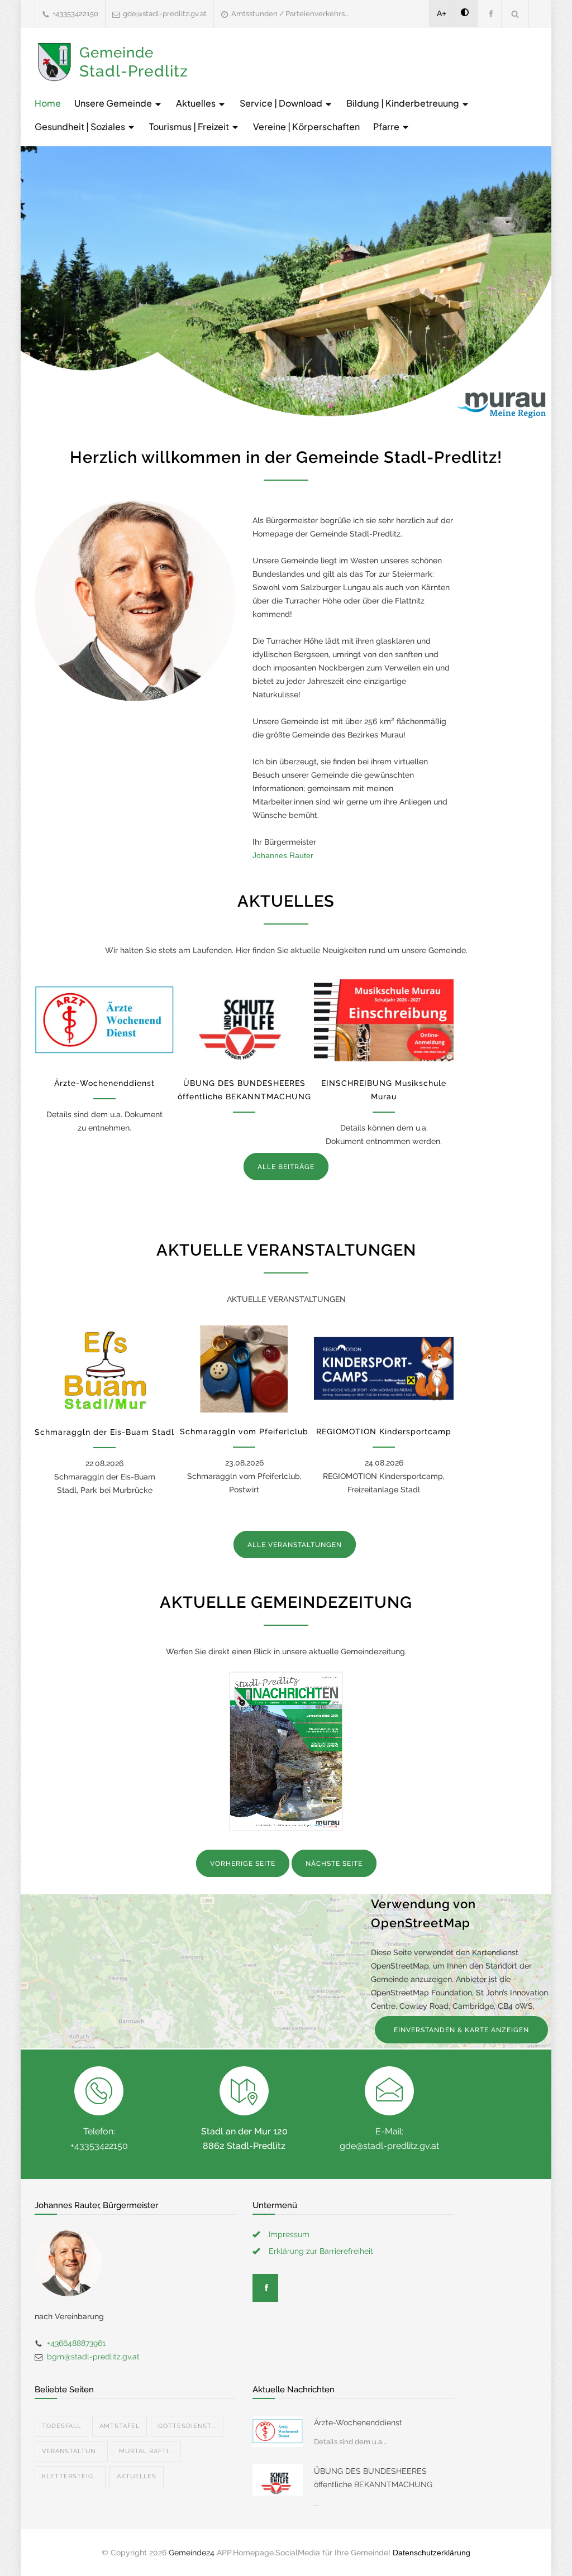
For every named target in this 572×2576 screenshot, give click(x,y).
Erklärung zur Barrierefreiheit (321, 2251)
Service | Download (282, 103)
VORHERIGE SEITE (243, 1864)
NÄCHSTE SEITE (334, 1864)
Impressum (289, 2234)
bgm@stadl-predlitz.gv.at (93, 2357)
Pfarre (387, 126)
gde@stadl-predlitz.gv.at (165, 14)
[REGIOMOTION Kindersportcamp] (384, 1369)
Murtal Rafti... (146, 2451)
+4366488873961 (76, 2343)
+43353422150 (75, 14)
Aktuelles (197, 103)
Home (48, 103)
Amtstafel (120, 2426)
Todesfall (61, 2426)
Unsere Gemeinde (114, 103)
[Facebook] (489, 14)
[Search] (515, 14)
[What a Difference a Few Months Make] (278, 2431)
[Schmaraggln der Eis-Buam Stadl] (104, 1369)
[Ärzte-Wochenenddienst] (104, 1020)
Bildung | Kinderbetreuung (404, 103)
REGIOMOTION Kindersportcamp (384, 1431)
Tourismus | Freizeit (190, 126)
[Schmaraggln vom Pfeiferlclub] (244, 1369)
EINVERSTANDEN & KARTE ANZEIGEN (461, 2030)
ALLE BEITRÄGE (286, 1167)
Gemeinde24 (192, 2553)
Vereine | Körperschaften (306, 126)
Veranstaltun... (71, 2451)
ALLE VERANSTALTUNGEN (295, 1545)
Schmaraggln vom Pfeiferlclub (244, 1431)
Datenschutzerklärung (432, 2553)
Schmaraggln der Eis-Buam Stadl (104, 1432)
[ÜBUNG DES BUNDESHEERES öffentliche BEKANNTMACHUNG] (244, 1020)
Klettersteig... (70, 2476)
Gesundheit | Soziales (81, 126)
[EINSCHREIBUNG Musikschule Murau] (384, 1020)
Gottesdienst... (187, 2426)
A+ (442, 13)
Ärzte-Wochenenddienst (104, 1083)
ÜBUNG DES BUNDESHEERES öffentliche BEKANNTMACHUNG (373, 2478)
